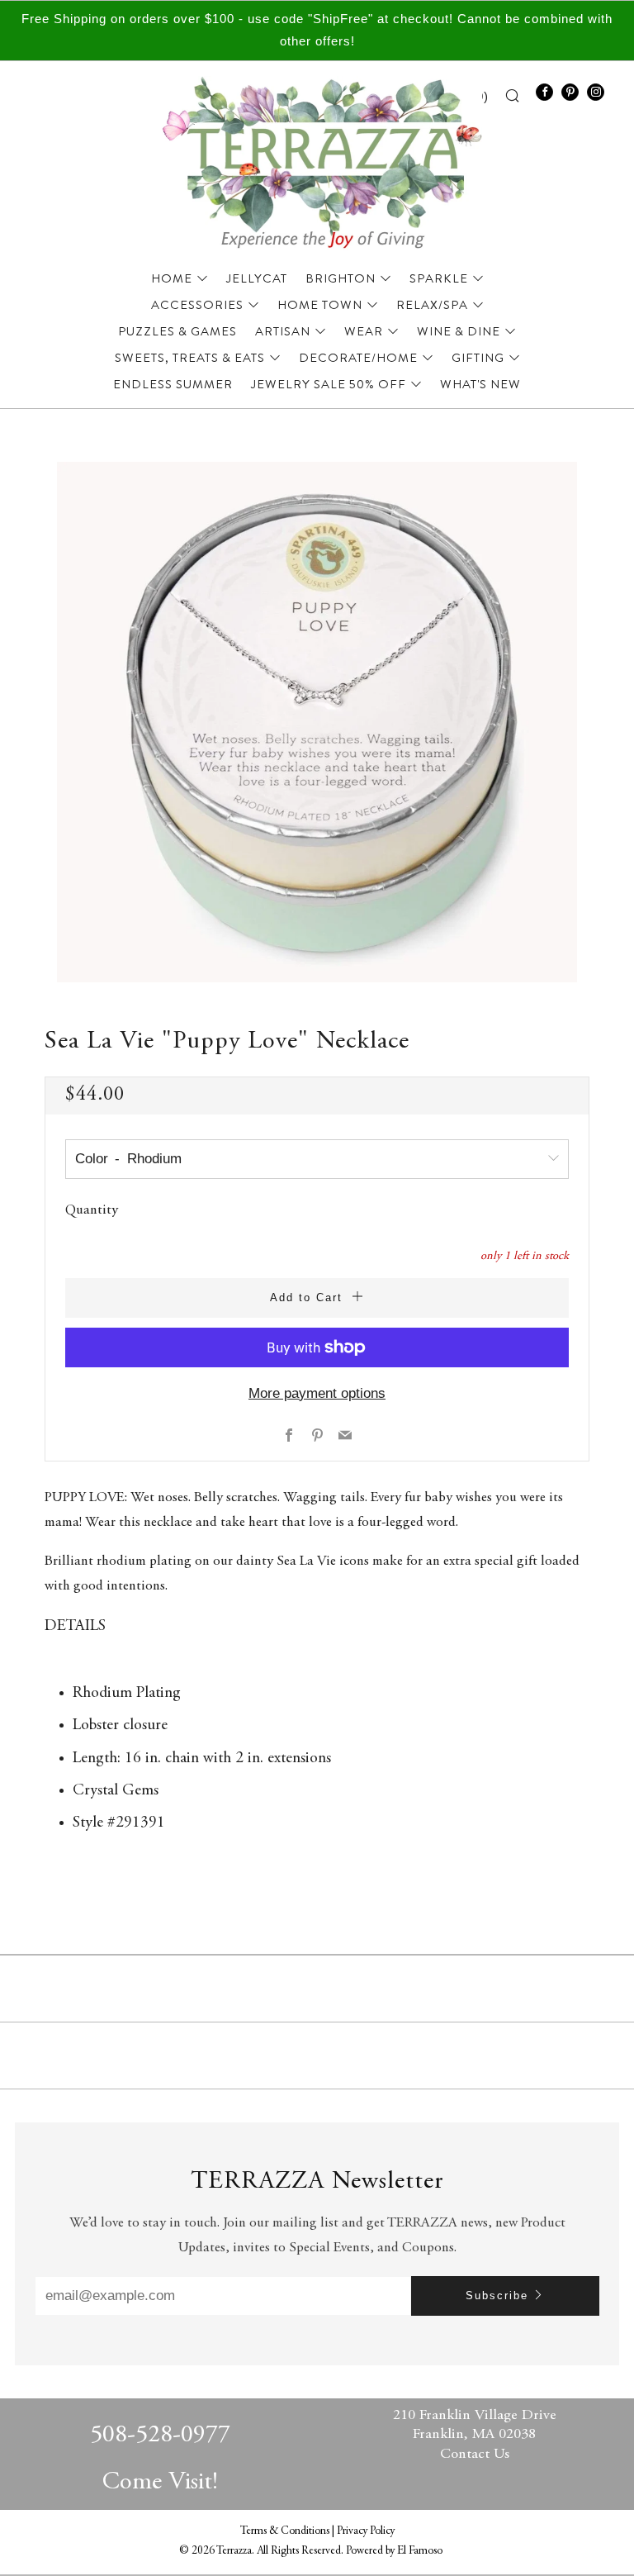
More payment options (317, 1393)
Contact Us (475, 2455)
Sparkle (439, 278)
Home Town (320, 305)
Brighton (341, 278)
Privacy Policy (366, 2531)
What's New (480, 384)
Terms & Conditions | (289, 2531)
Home (172, 278)
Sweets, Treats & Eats (190, 358)
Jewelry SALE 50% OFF (329, 384)
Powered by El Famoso (394, 2551)
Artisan (283, 331)
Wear (364, 331)
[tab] (317, 1725)
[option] (317, 722)
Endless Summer (173, 384)
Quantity (92, 1211)
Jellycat (257, 278)
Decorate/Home (358, 358)
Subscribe (497, 2296)
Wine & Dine (459, 331)
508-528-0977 (160, 2436)
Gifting (478, 358)
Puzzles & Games (177, 331)
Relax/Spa (432, 305)
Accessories (197, 305)
